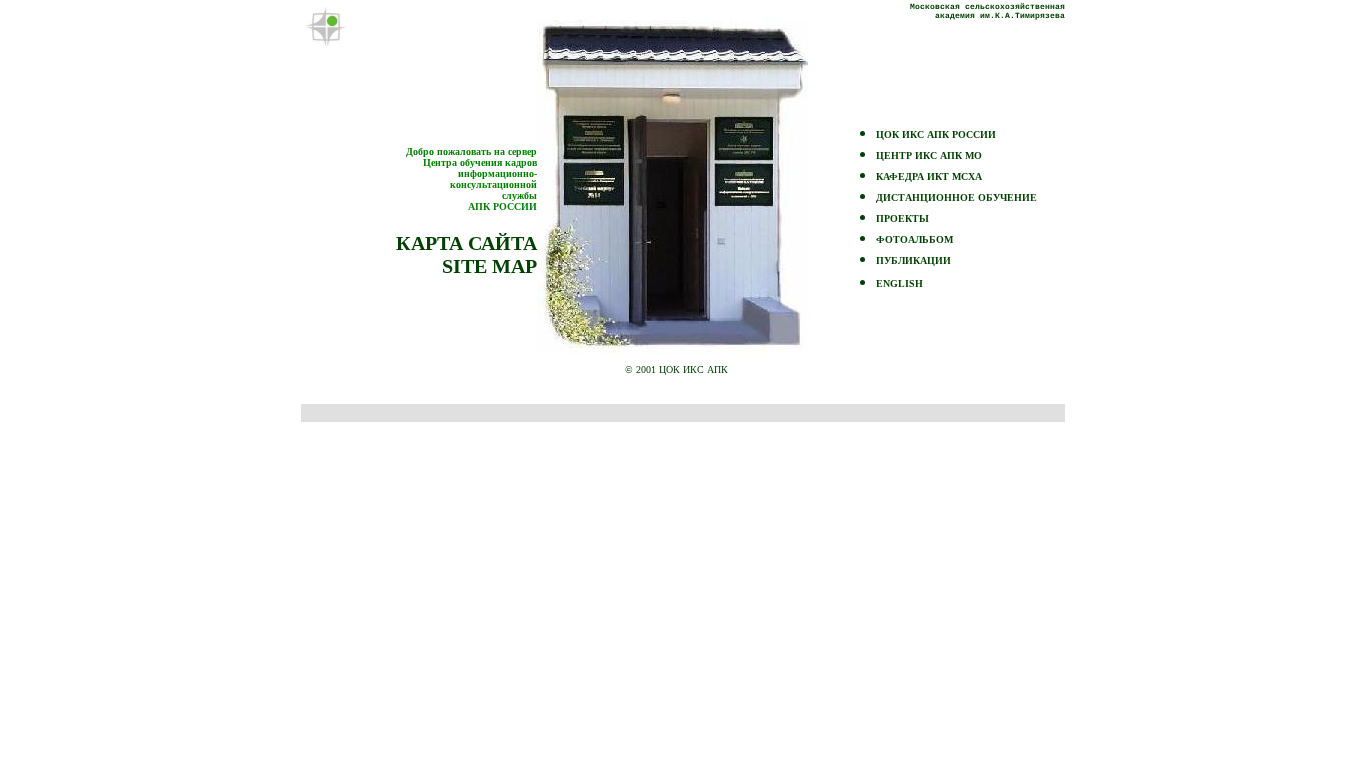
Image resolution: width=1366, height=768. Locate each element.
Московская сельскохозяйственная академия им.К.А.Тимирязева (987, 11)
